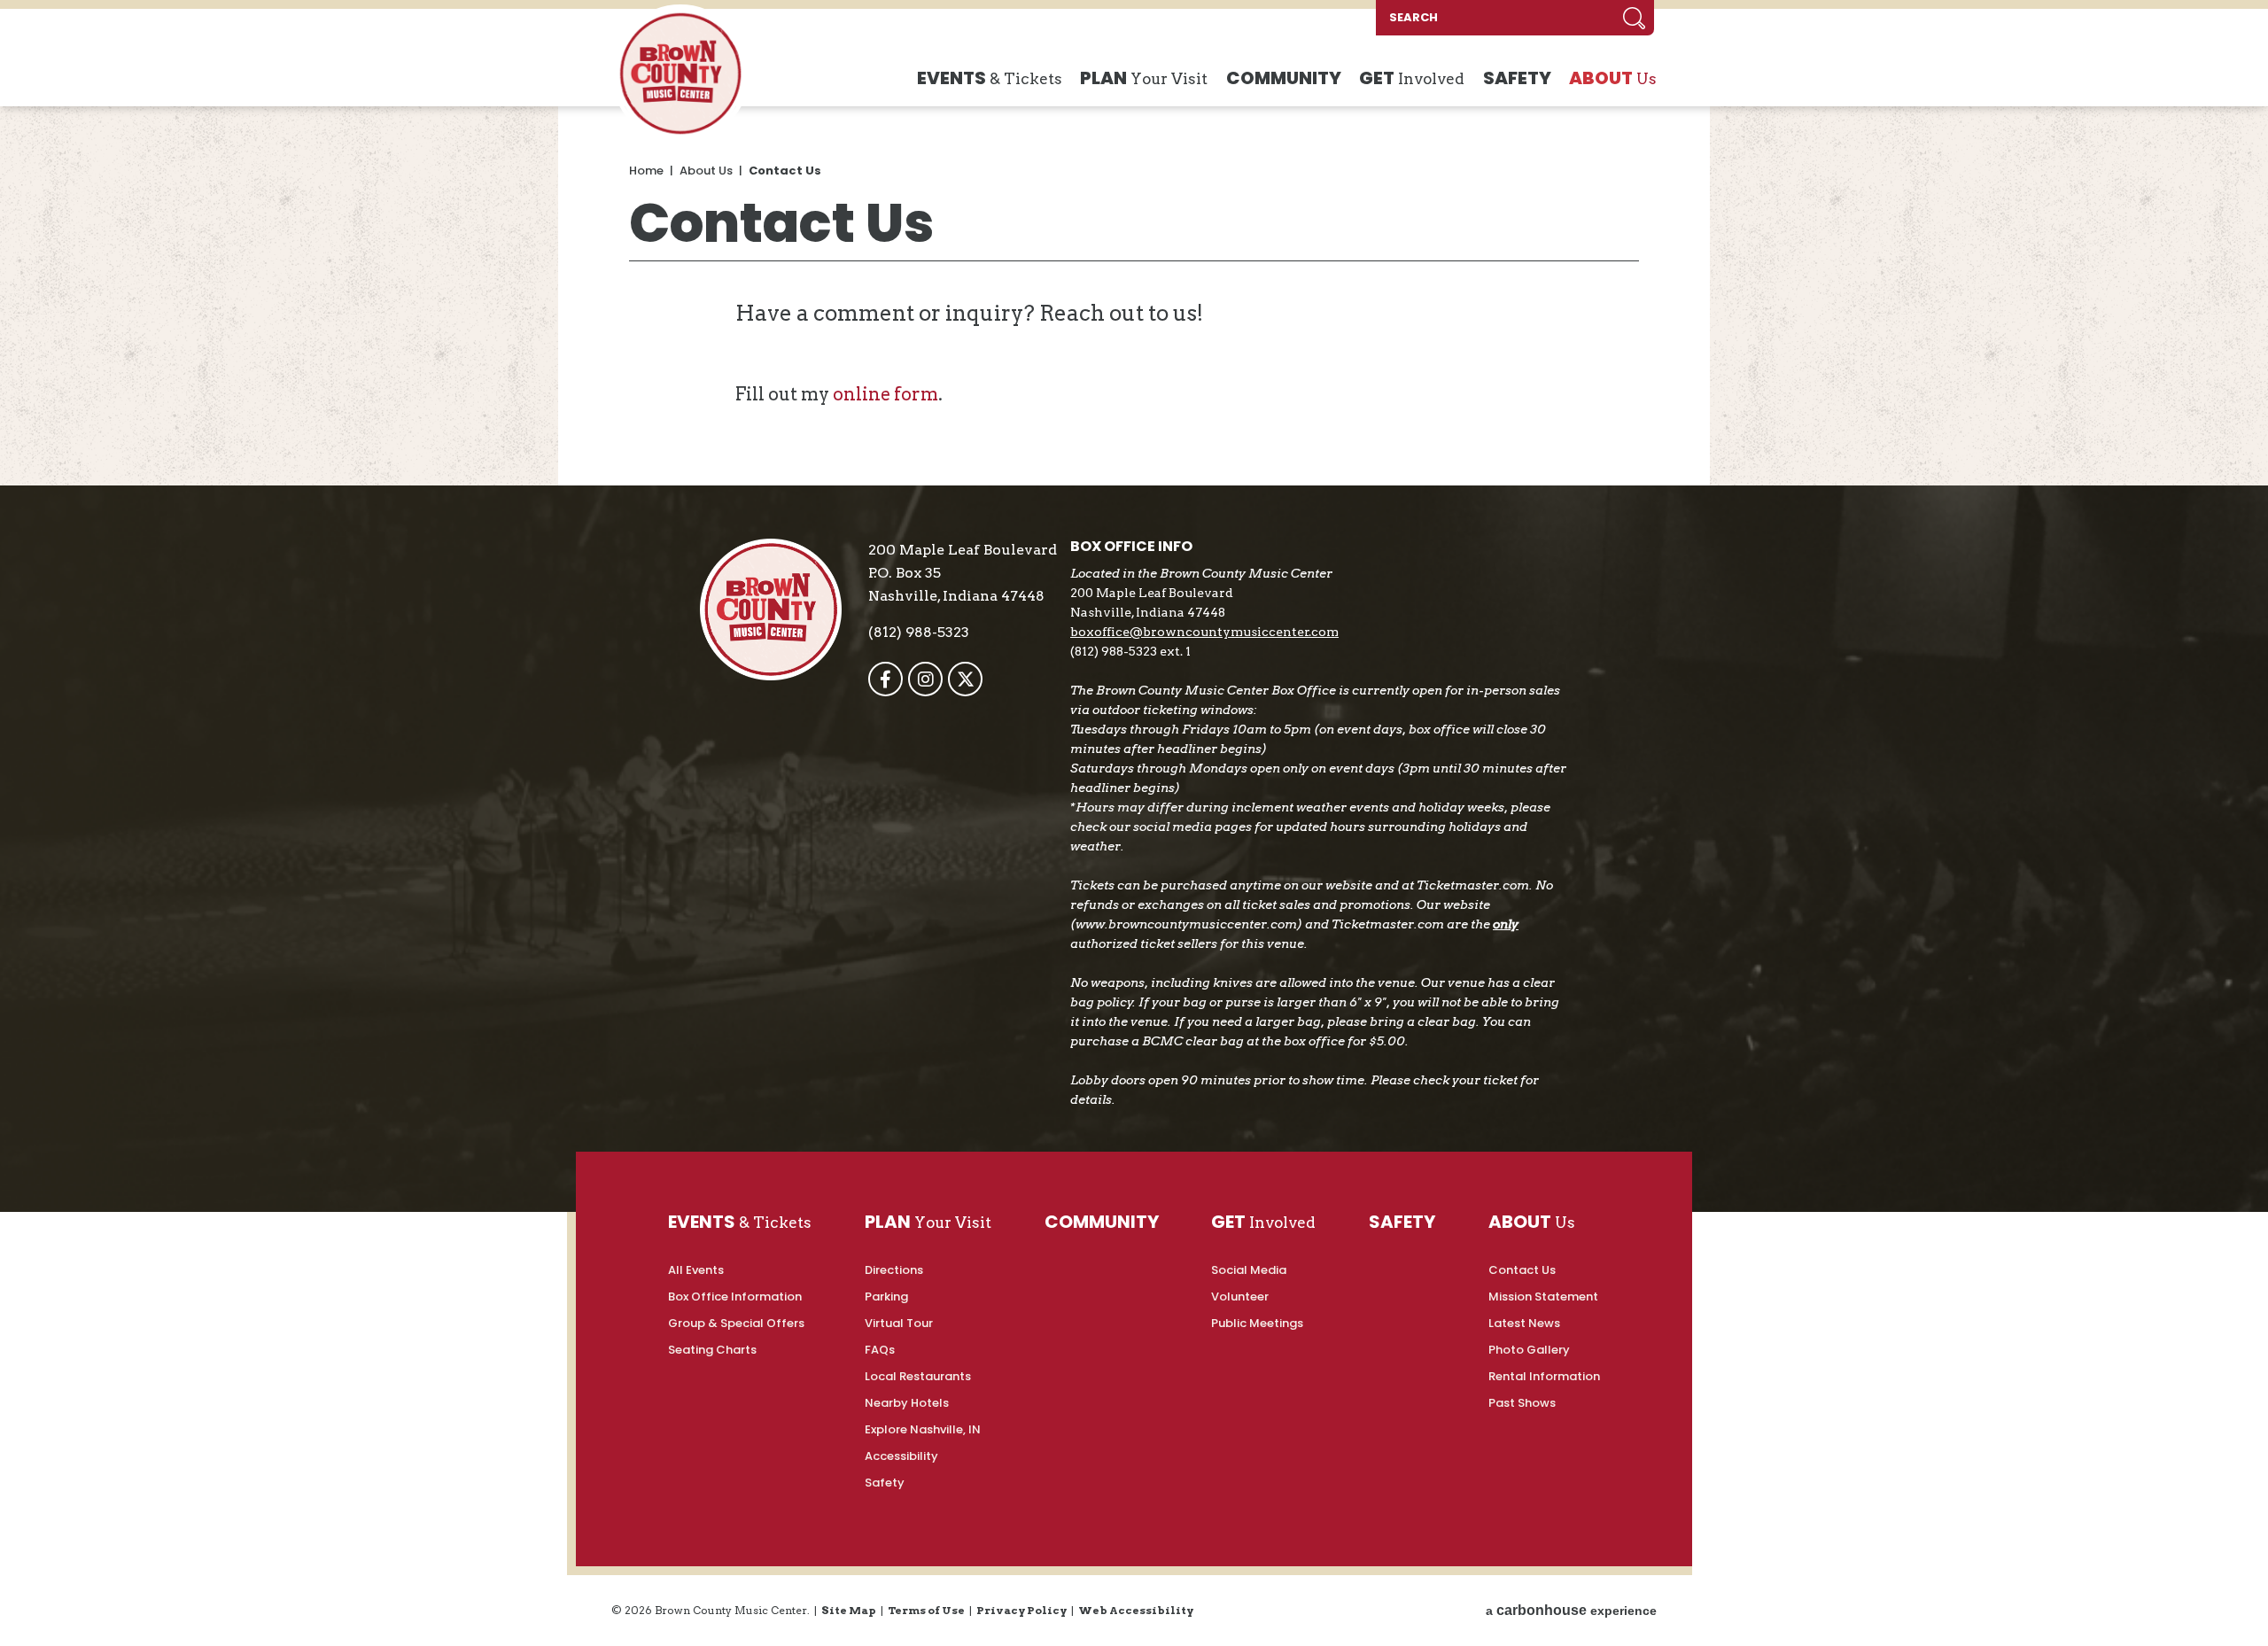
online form (885, 394)
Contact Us (1522, 1270)
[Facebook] (885, 679)
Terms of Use (926, 1610)
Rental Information (1544, 1376)
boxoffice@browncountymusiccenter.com (1204, 632)
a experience (1571, 1610)
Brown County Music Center (680, 74)
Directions (894, 1270)
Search (1634, 18)
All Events (696, 1270)
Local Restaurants (918, 1376)
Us (1613, 78)
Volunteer (1240, 1297)
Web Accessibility (1136, 1610)
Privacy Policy (1021, 1610)
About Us (706, 171)
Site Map (849, 1610)
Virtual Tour (899, 1323)
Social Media (1249, 1270)
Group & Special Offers (736, 1323)
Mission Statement (1543, 1297)
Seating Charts (712, 1350)
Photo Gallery (1529, 1350)
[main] (1134, 296)
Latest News (1524, 1323)
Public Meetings (1257, 1323)
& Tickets (990, 78)
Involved (1412, 78)
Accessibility (901, 1456)
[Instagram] (925, 679)
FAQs (880, 1350)
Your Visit (1144, 78)
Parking (886, 1297)
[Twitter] (965, 679)
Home (646, 171)
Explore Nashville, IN (923, 1429)
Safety (885, 1483)
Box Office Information (735, 1297)
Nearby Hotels (907, 1403)
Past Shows (1522, 1403)
